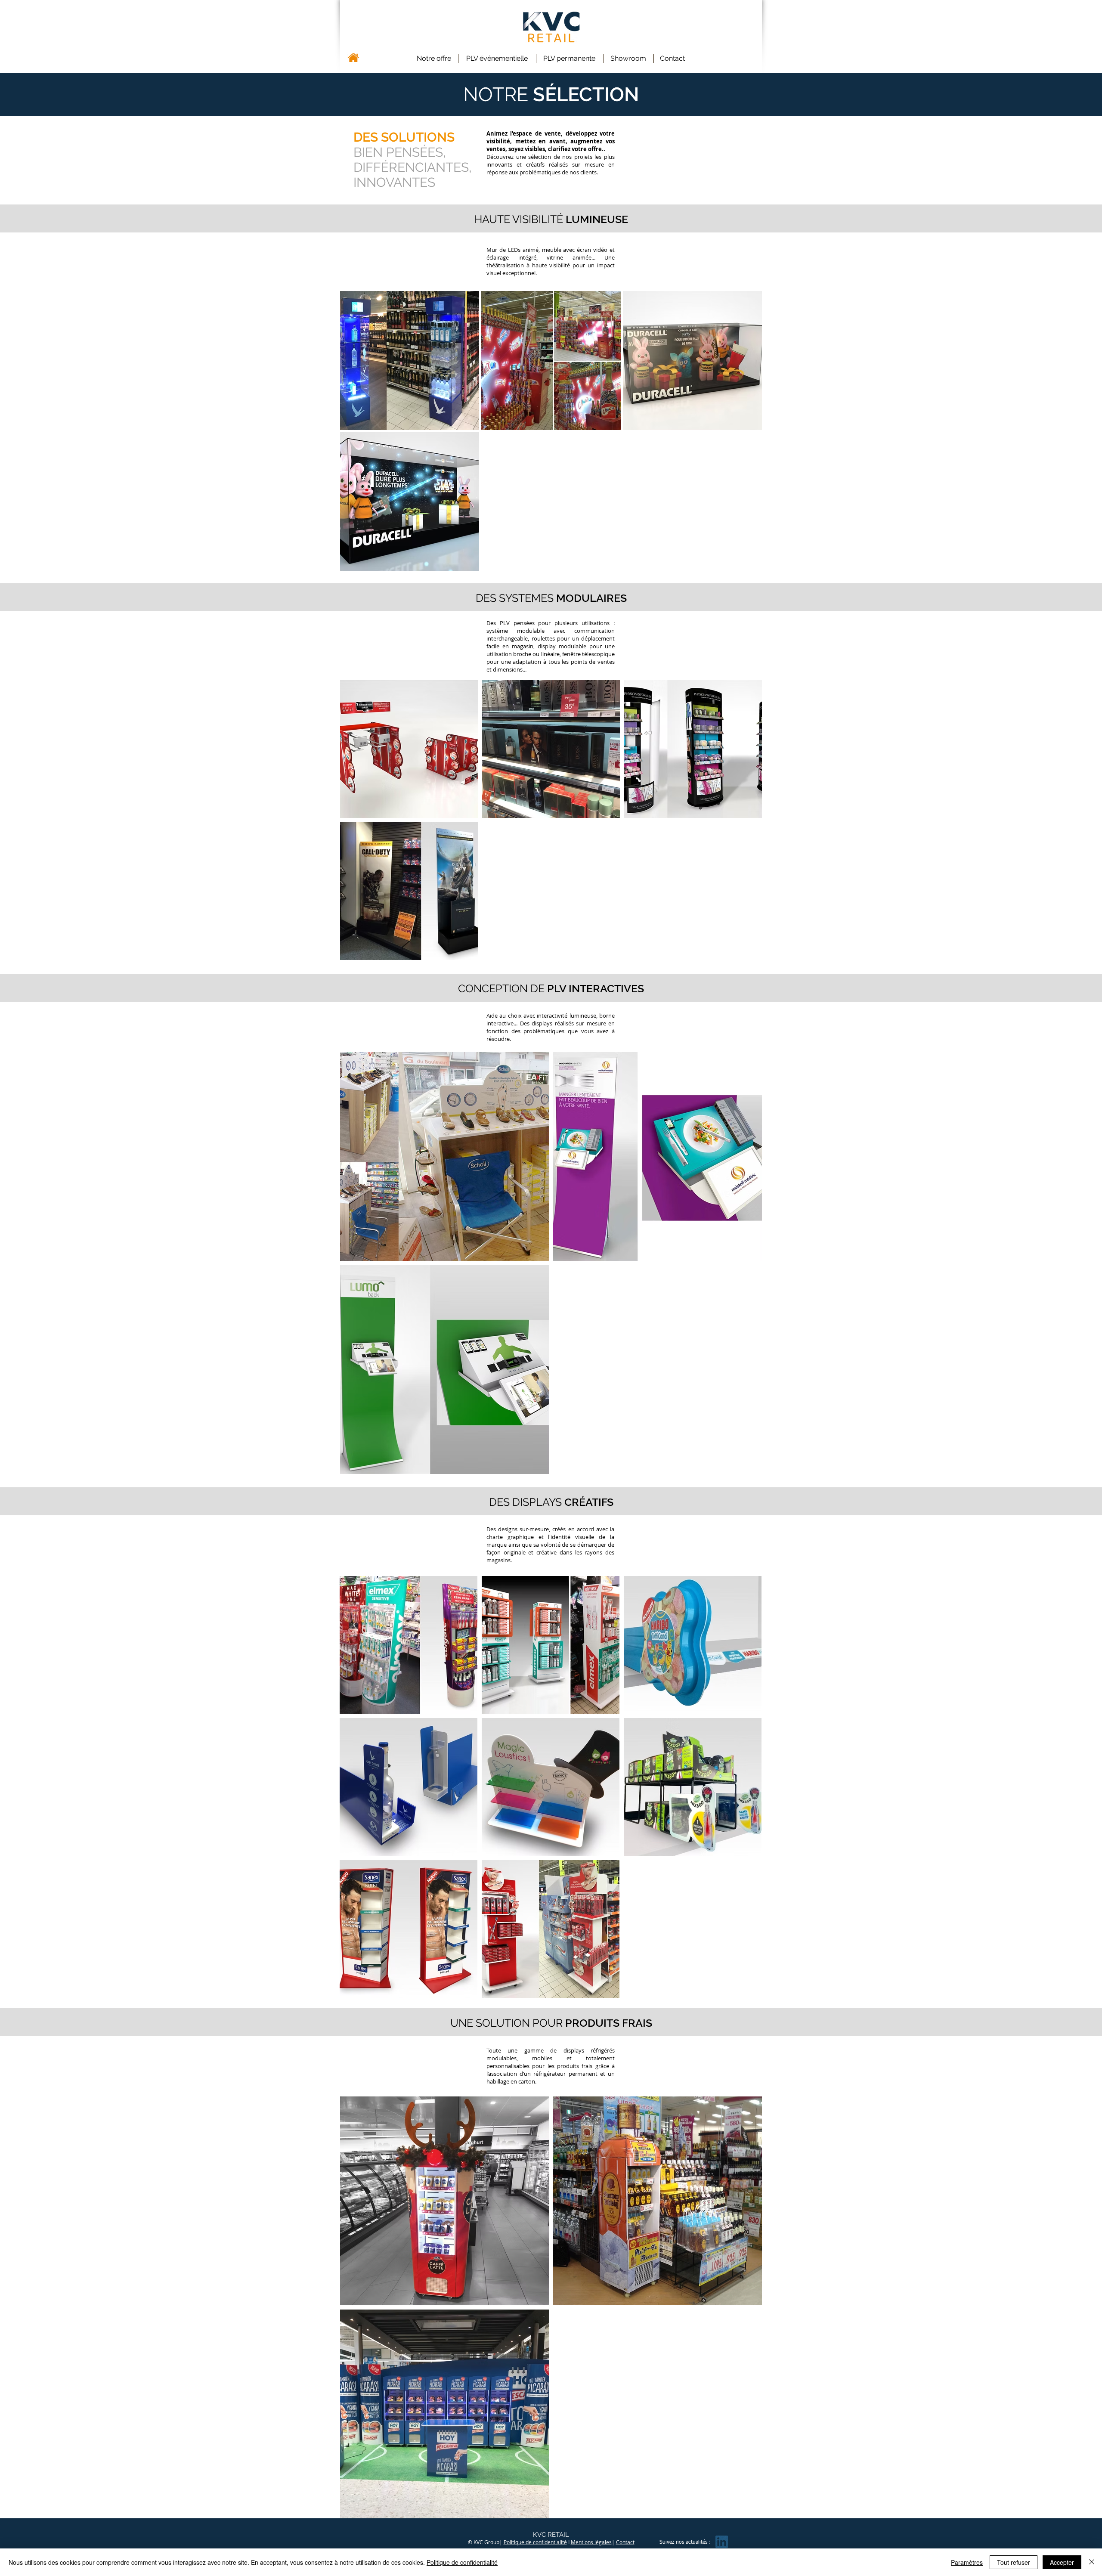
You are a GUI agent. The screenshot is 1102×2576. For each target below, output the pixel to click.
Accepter (1062, 2562)
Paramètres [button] (967, 2562)
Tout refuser (1014, 2562)
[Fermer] (1092, 2562)
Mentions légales (591, 2542)
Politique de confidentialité (535, 2542)
